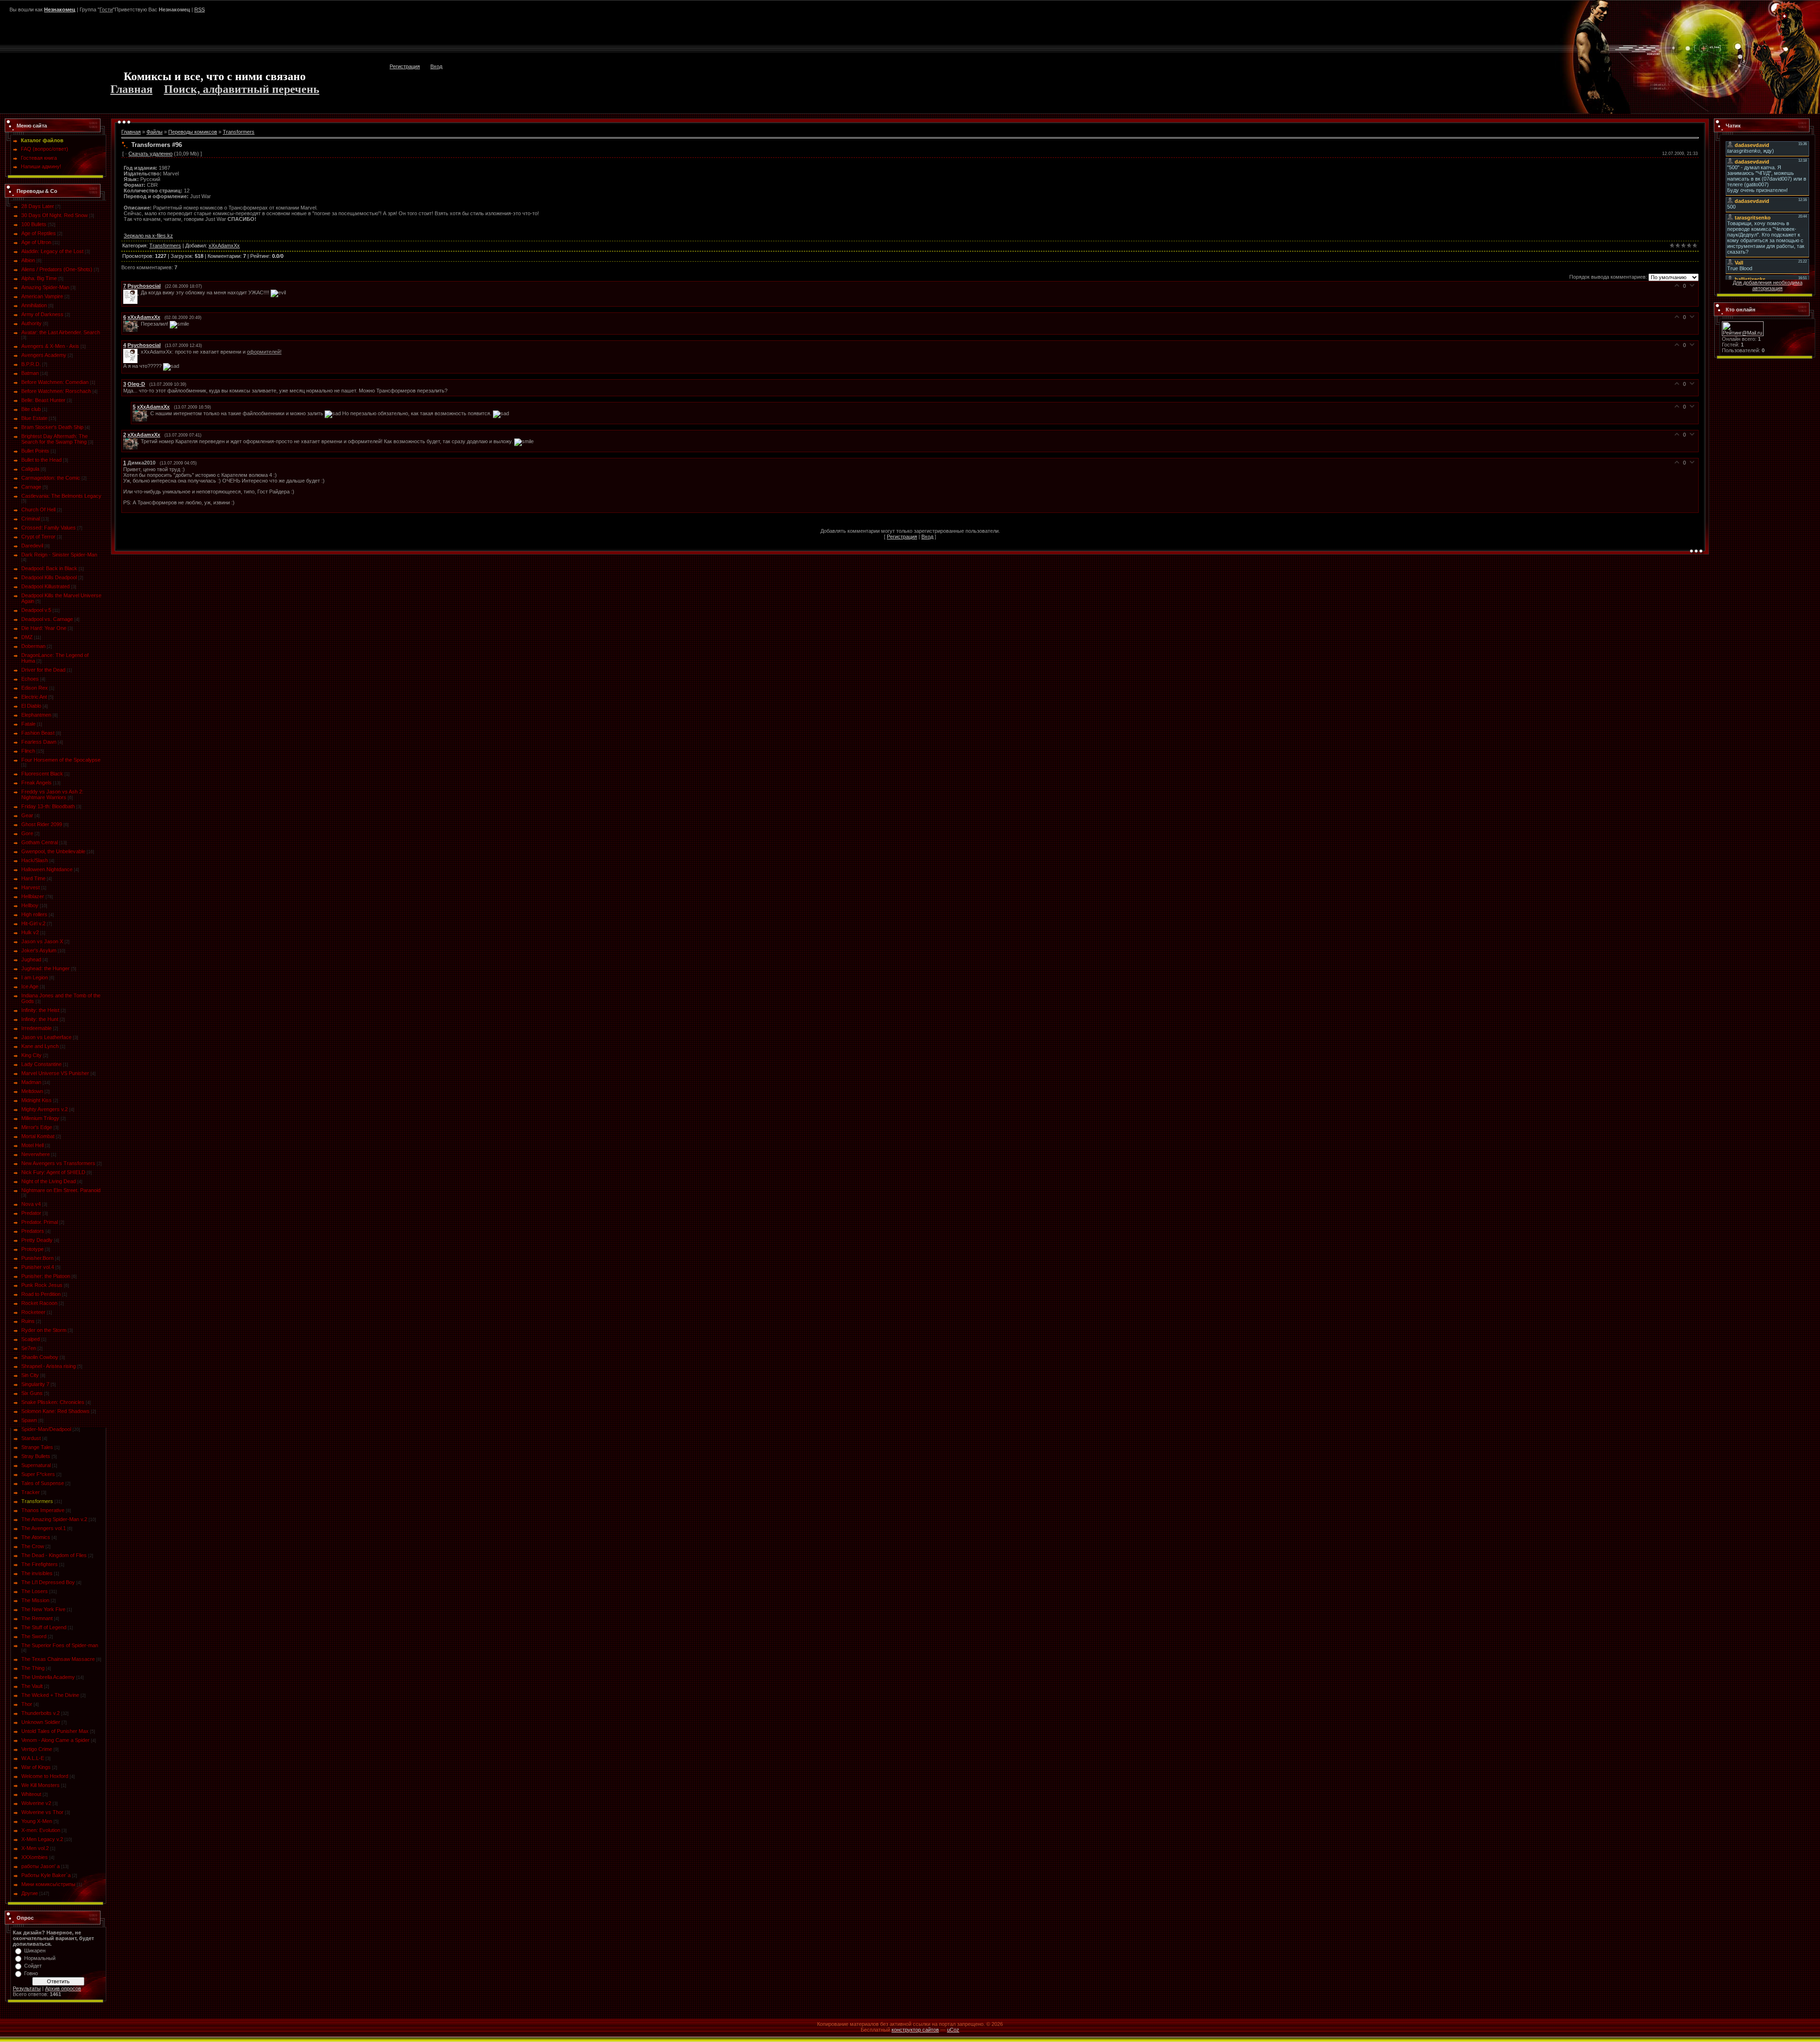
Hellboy (30, 905)
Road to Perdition (41, 1294)
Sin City (30, 1375)
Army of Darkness (42, 314)
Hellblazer (33, 896)
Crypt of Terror (38, 537)
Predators (33, 1231)
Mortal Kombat (38, 1136)
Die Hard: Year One (44, 628)
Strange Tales (37, 1447)
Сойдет (33, 1966)
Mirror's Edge (37, 1127)
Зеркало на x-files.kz (148, 236)
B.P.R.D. (31, 364)
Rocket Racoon (39, 1303)
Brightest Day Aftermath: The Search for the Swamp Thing (55, 439)
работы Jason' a (41, 1866)
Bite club (31, 409)
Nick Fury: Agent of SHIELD (53, 1172)
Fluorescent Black (42, 774)
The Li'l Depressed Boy (48, 1582)
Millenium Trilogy (40, 1118)
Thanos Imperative (43, 1510)
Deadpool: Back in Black (49, 568)
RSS (200, 9)
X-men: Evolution (41, 1830)
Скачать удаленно (150, 154)
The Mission (35, 1600)
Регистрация (405, 66)
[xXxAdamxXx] (132, 324)
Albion (28, 260)
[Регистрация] (1784, 17)
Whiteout (31, 1794)
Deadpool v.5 (36, 610)
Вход (436, 66)
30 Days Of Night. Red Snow (55, 215)
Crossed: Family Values (49, 528)
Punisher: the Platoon (46, 1276)
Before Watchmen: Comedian (55, 382)
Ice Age (30, 986)
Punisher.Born (37, 1258)
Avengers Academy (44, 355)
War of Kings (36, 1767)
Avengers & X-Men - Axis (50, 346)
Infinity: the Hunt (40, 1019)
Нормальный (40, 1958)
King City (32, 1055)
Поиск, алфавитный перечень (242, 89)
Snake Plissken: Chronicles (53, 1402)
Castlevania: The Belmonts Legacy (61, 496)
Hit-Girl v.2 (33, 923)
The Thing (33, 1668)
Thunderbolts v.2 (41, 1713)
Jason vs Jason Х (42, 941)
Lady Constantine (41, 1064)
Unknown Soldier (41, 1722)
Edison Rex (35, 688)
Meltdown (32, 1091)
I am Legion (35, 977)
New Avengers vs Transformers (58, 1163)
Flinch (28, 751)
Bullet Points (35, 451)
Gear (27, 815)
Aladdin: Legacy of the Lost (52, 251)
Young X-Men (37, 1821)
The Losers (35, 1591)
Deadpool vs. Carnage (47, 619)
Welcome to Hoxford (45, 1776)
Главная (132, 89)
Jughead (31, 959)
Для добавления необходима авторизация (1768, 285)
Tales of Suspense (43, 1483)
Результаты (27, 1988)
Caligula (30, 469)
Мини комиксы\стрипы (48, 1884)
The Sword (34, 1636)
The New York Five (43, 1609)
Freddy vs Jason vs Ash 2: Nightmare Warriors (52, 794)
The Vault (32, 1686)
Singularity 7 (35, 1384)
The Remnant (37, 1618)
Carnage (31, 487)
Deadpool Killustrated (45, 586)
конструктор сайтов (915, 2030)
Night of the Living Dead (49, 1181)
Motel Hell (32, 1145)
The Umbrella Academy (48, 1677)
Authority (32, 323)
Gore (27, 833)
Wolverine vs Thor (42, 1812)
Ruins (28, 1321)
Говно (31, 1973)
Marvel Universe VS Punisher (55, 1073)
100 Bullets (34, 224)
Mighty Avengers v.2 (45, 1109)
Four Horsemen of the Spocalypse (61, 760)
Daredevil (32, 546)
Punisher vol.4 (38, 1267)
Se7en (29, 1348)
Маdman (31, 1082)
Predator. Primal (40, 1222)
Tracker (31, 1492)
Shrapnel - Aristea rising (49, 1366)
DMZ (27, 637)
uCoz (953, 2030)
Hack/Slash (35, 860)
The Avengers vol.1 (44, 1528)
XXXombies (35, 1857)
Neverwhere (36, 1154)
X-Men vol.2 (35, 1848)
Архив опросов (63, 1988)
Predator (31, 1213)
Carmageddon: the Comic (51, 478)
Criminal (31, 519)
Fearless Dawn (39, 742)
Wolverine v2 (36, 1803)
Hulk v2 (30, 932)
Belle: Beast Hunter (43, 400)
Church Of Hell (38, 510)
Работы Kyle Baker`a (46, 1875)
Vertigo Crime (37, 1749)
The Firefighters (40, 1564)
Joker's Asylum (39, 950)
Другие (30, 1893)
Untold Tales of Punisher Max (55, 1731)
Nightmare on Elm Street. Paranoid (61, 1190)
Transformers (37, 1501)
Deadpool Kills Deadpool (49, 577)
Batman (30, 373)
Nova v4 (31, 1204)
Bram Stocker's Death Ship (52, 427)
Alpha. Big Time (39, 278)
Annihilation (34, 305)
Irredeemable (36, 1028)
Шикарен (35, 1951)
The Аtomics (36, 1537)
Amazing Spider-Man (45, 287)
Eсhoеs (30, 679)
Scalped (31, 1339)
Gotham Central (40, 842)
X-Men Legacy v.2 (42, 1839)
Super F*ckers (38, 1474)
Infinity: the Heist (40, 1010)
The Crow (33, 1546)
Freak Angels (36, 783)
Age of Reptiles (39, 233)
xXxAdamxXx (224, 246)
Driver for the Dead (43, 670)
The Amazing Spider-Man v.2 (54, 1519)
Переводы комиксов (193, 132)
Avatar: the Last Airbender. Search (61, 332)
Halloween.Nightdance (47, 869)
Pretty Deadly (37, 1240)
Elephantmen (36, 715)
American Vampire (42, 296)
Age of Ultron (36, 242)
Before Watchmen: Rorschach (56, 391)
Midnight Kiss (36, 1100)
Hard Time (33, 878)
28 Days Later (38, 206)
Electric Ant (34, 697)
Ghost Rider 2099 (42, 824)
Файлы (155, 132)
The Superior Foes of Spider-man (60, 1645)
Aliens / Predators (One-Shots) (57, 269)
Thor (27, 1704)
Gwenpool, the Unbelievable (53, 851)
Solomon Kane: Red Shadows (55, 1411)
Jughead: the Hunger (45, 968)
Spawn (29, 1420)
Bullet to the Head (41, 460)
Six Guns (32, 1393)
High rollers (34, 914)
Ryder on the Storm (44, 1330)
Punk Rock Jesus (42, 1285)
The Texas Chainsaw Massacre (58, 1659)
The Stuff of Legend (44, 1627)
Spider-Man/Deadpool (46, 1429)
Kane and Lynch (40, 1046)
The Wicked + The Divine (50, 1695)
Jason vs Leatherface (46, 1037)
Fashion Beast (38, 733)
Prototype (32, 1249)
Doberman (33, 646)
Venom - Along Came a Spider (55, 1740)
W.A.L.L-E (33, 1758)
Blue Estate (34, 418)
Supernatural (36, 1465)
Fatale (28, 724)
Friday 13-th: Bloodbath (48, 806)
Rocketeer (33, 1312)
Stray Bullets (36, 1456)
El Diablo (31, 706)
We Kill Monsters (41, 1785)
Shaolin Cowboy (40, 1357)
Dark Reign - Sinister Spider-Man (59, 555)
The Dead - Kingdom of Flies (54, 1555)
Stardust (31, 1438)
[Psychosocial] (132, 292)
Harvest (31, 887)
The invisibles (37, 1573)
